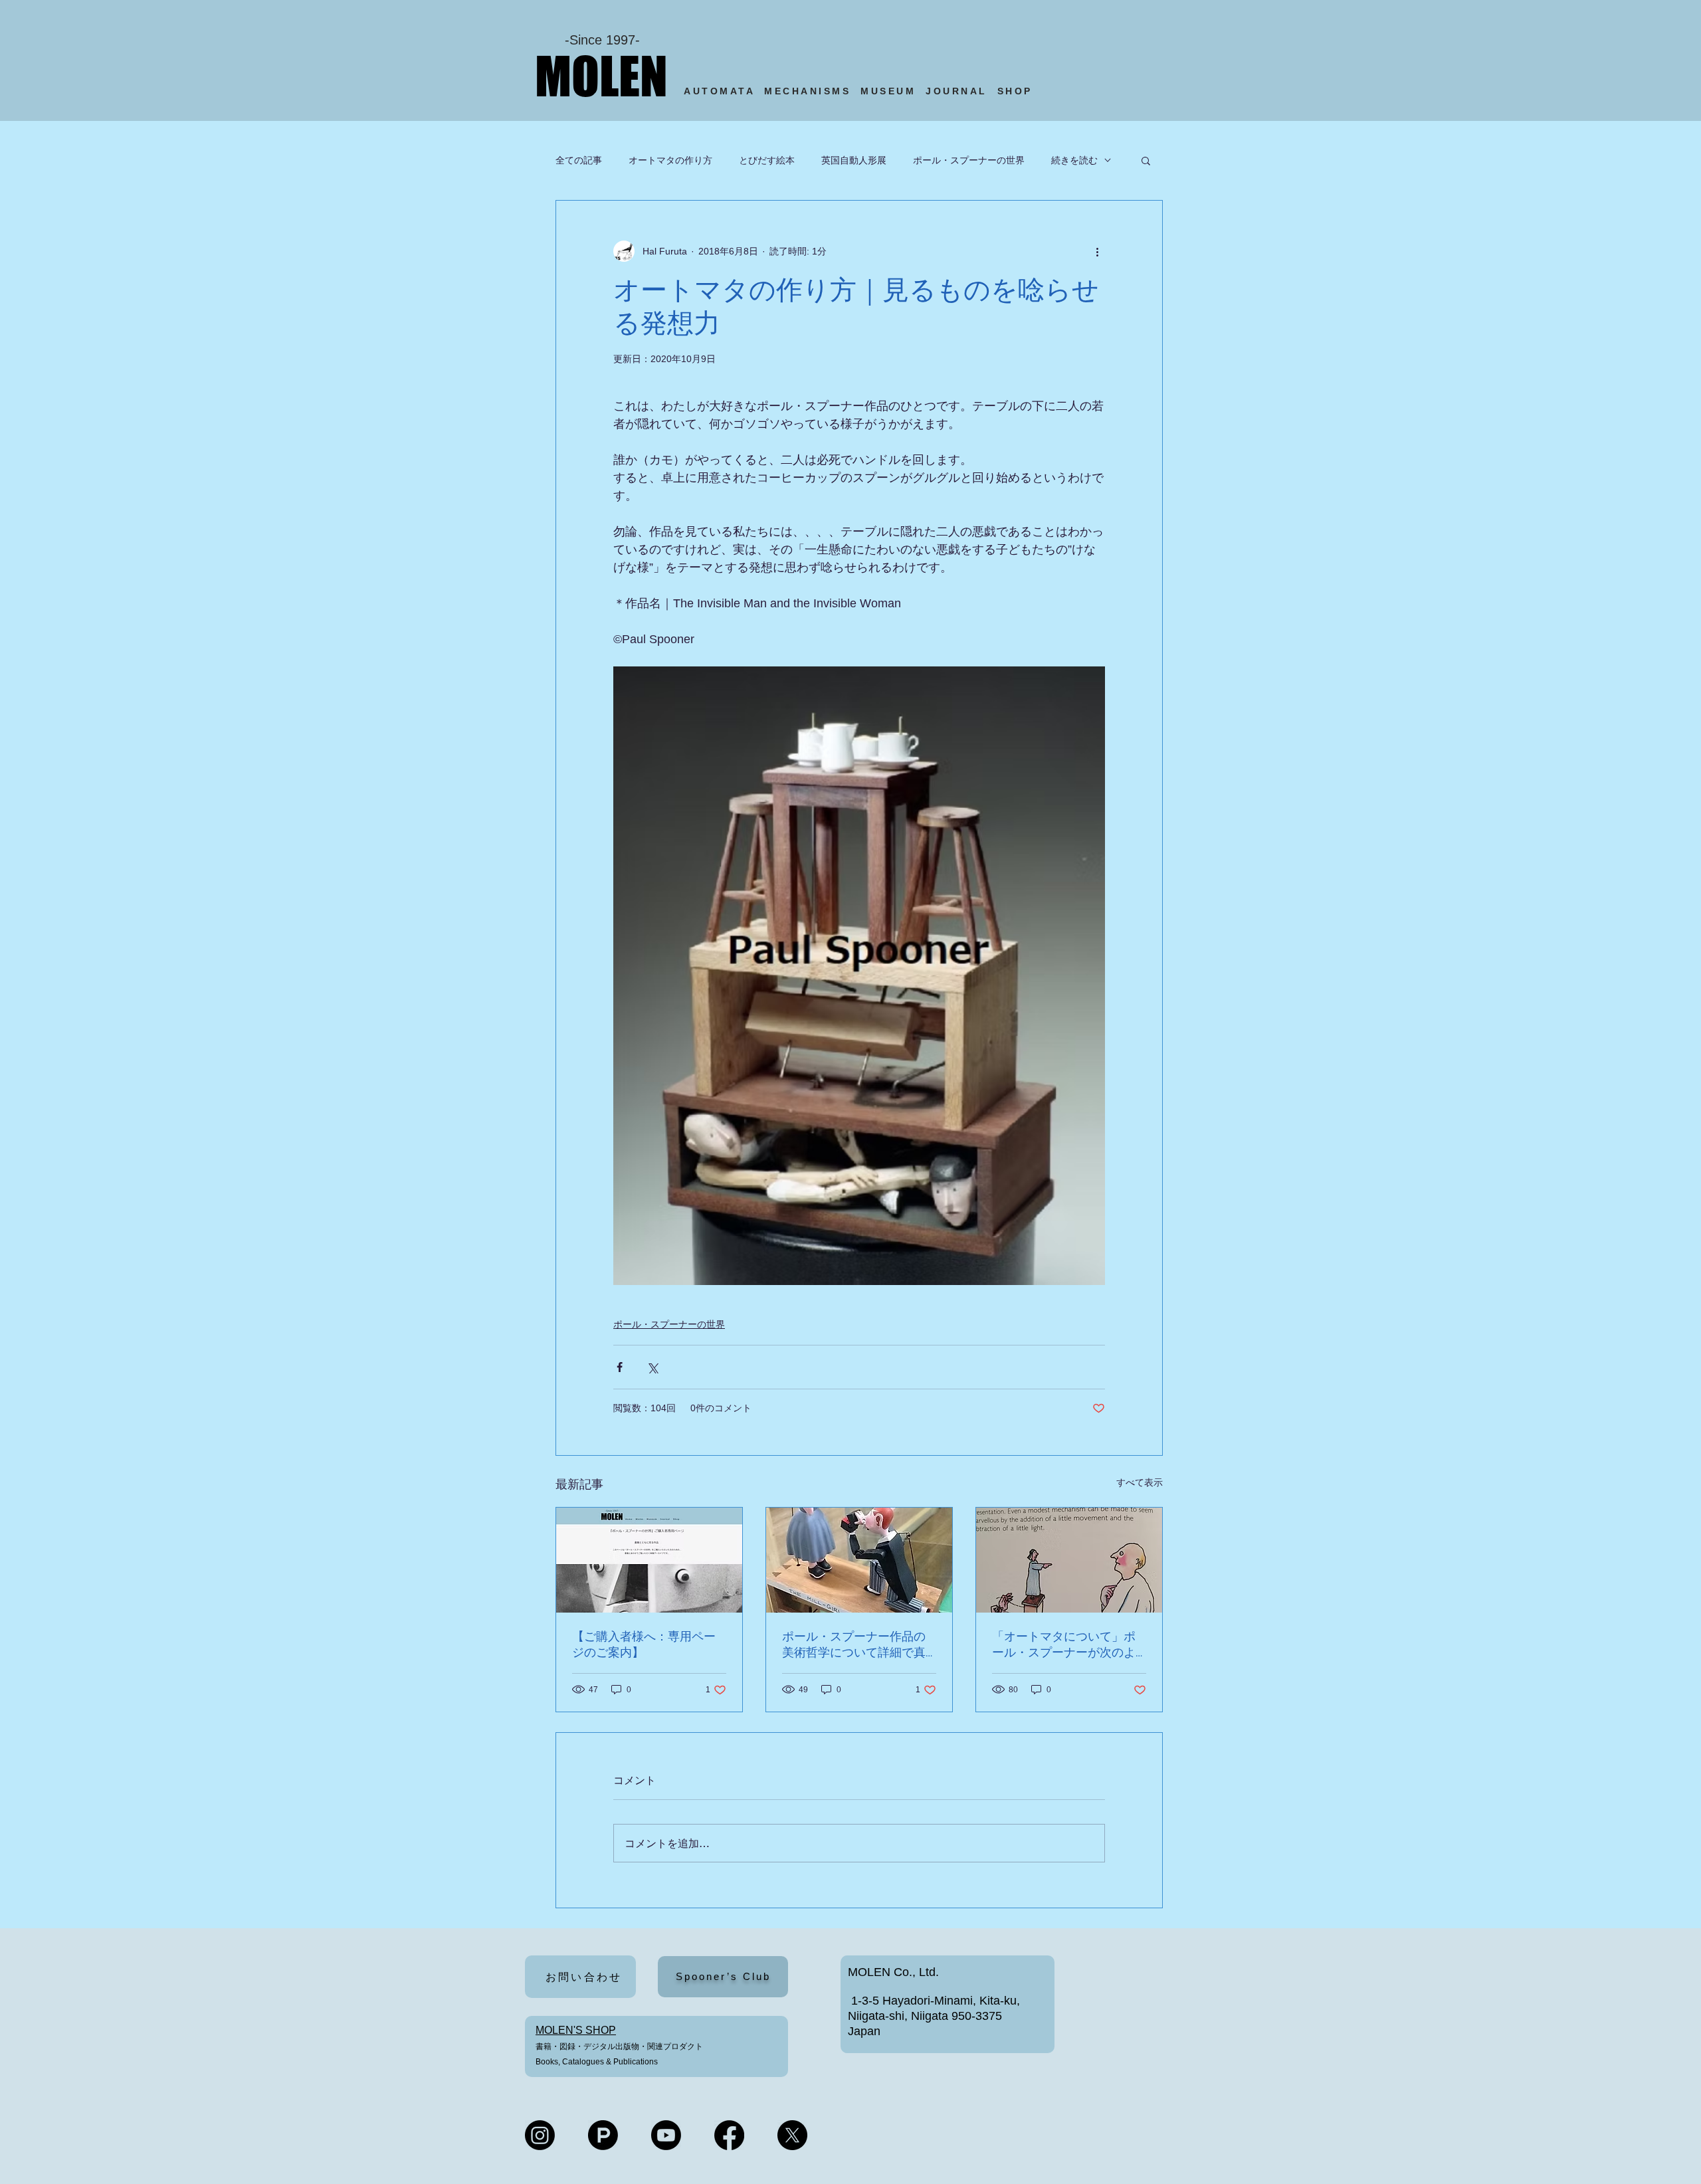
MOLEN (601, 76)
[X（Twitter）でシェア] (652, 1367)
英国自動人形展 (854, 160)
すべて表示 (1140, 1482)
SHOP (1018, 91)
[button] (1146, 160)
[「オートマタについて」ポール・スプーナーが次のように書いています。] (1069, 1560)
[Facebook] (729, 2135)
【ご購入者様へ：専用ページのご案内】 (644, 1644)
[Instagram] (540, 2135)
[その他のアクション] (1097, 251)
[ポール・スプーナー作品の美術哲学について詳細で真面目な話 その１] (859, 1560)
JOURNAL (956, 91)
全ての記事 (579, 160)
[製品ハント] (603, 2135)
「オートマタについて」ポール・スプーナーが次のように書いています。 (1064, 1645)
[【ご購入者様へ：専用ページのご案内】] (649, 1560)
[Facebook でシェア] (620, 1367)
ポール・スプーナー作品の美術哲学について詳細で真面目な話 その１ (854, 1645)
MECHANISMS (807, 91)
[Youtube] (666, 2135)
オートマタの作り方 (670, 160)
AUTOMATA (724, 91)
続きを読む (1074, 160)
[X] (792, 2135)
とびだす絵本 (767, 160)
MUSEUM (888, 91)
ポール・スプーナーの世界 (969, 160)
